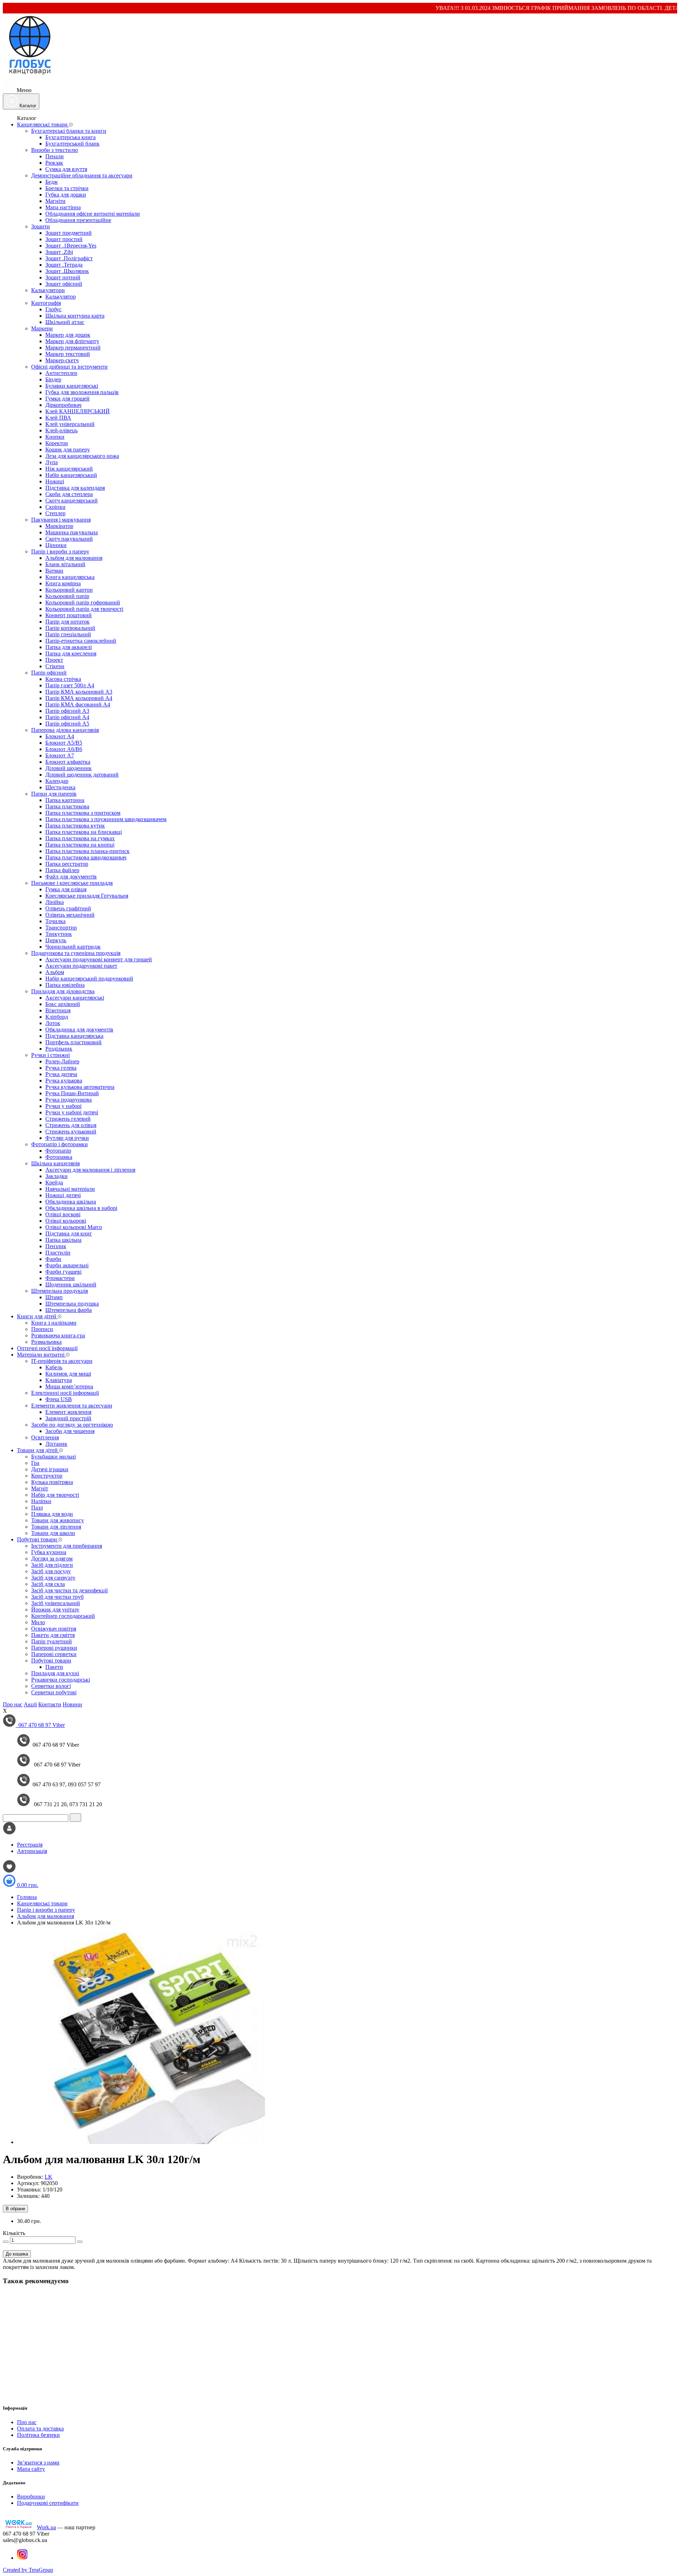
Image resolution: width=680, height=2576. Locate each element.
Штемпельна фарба (69, 1310)
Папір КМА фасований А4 (78, 704)
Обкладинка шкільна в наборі (81, 1208)
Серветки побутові (54, 1692)
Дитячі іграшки (50, 1469)
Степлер (55, 513)
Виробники (31, 2497)
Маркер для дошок (68, 335)
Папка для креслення (71, 653)
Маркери (42, 328)
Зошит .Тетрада (64, 265)
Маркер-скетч (62, 360)
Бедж (52, 182)
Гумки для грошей (67, 399)
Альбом (55, 972)
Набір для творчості (55, 1495)
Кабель (54, 1367)
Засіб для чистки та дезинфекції (69, 1590)
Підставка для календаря (75, 488)
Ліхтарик (56, 1444)
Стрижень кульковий (71, 1131)
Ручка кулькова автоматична (80, 1087)
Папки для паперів (54, 794)
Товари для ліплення (56, 1527)
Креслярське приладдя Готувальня (87, 896)
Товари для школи (53, 1533)
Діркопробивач (63, 405)
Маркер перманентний (73, 348)
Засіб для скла (48, 1584)
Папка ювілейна (65, 985)
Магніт (40, 1488)
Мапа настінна (63, 207)
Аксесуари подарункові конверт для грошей (99, 959)
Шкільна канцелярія (55, 1163)
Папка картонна (65, 800)
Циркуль (56, 940)
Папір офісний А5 (67, 724)
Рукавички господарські (61, 1680)
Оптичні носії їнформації (47, 1348)
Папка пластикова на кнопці (80, 845)
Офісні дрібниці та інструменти (69, 367)
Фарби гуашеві (63, 1272)
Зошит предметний (69, 233)
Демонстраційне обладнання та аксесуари (82, 175)
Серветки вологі (51, 1686)
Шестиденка (60, 787)
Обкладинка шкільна (71, 1202)
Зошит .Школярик (67, 271)
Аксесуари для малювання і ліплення (90, 1170)
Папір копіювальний (70, 628)
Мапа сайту (31, 2469)
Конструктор (47, 1476)
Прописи (42, 1329)
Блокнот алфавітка (68, 762)
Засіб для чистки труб (57, 1597)
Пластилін (58, 1253)
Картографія (46, 303)
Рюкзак (54, 163)
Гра (35, 1463)
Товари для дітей (38, 1450)
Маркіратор (59, 526)
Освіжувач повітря (54, 1629)
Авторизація (32, 1851)
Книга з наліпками (54, 1323)
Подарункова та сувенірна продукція (76, 953)
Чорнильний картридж (73, 947)
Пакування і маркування (61, 520)
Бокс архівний (63, 1004)
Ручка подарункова (69, 1100)
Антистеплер (61, 373)
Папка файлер (62, 870)
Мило (38, 1622)
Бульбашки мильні (53, 1457)
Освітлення (45, 1437)
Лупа (52, 462)
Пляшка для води (52, 1514)
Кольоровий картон (69, 590)
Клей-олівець (61, 430)
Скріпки (55, 507)
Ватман (54, 571)
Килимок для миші (68, 1374)
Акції (30, 1704)
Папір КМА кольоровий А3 (79, 692)
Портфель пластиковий (73, 1042)
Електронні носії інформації (65, 1393)
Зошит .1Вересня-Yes (71, 246)
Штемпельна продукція (59, 1291)
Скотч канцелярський (72, 501)
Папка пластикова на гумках (80, 838)
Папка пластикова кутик (75, 826)
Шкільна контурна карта (75, 316)
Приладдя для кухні (55, 1673)
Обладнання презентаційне (78, 220)
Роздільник (59, 1049)
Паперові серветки (54, 1654)
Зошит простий (64, 239)
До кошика (17, 2254)
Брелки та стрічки (67, 188)
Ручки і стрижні (50, 1055)
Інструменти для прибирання (67, 1546)
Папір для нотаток (67, 622)
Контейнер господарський (63, 1616)
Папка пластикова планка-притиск (87, 851)
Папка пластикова (67, 806)
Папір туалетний (52, 1641)
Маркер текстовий (68, 354)
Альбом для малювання (74, 558)
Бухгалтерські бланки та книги (69, 131)
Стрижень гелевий (68, 1119)
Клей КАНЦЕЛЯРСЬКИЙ (78, 411)
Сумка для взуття (66, 169)
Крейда (54, 1182)
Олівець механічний (70, 915)
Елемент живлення (68, 1412)
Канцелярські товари (43, 124)
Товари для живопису (58, 1520)
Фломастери (60, 1278)
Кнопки (55, 437)
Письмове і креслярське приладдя (72, 883)
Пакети (54, 1667)
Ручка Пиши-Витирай (72, 1093)
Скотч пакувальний (69, 539)
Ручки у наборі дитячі (72, 1112)
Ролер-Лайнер (62, 1061)
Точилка (55, 921)
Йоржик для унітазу (55, 1610)
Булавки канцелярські (72, 386)
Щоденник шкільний (71, 1284)
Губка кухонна (49, 1552)
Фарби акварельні (67, 1265)
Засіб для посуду (51, 1571)
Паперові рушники (54, 1648)
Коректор (57, 443)
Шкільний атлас (65, 322)
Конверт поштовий (69, 615)
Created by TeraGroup (28, 2570)
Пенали (55, 156)
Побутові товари (38, 1539)
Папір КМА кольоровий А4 (79, 698)
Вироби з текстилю (55, 150)
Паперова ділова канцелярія (65, 730)
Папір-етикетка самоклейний (81, 641)
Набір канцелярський (71, 475)
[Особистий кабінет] (9, 1833)
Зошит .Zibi (59, 252)
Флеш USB (59, 1399)
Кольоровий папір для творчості (84, 609)
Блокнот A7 (60, 755)
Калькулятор (61, 297)
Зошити (41, 226)
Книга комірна (63, 583)
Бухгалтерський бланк (72, 144)
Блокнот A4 (60, 736)
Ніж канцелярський (69, 469)
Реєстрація (30, 1845)
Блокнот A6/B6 (64, 749)
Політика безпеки (38, 2435)
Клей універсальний (70, 424)
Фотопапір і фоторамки (59, 1144)
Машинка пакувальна (72, 532)
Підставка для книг (69, 1233)
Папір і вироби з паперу (60, 551)
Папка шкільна (63, 1240)
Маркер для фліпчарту (72, 341)
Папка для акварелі (69, 647)
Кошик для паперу (68, 450)
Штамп (54, 1297)
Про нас (13, 1704)
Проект (54, 660)
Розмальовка (46, 1342)
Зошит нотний (63, 277)
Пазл (37, 1508)
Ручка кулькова (64, 1081)
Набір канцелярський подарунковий (89, 979)
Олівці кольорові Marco (74, 1227)
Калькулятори (48, 290)
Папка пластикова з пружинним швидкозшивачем (106, 819)
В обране (15, 2209)
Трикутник (59, 934)
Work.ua (46, 2527)
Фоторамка (59, 1157)
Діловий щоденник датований (82, 775)
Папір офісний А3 (67, 711)
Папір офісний (49, 673)
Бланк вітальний (65, 564)
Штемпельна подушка (72, 1304)
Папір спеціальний (68, 634)
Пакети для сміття (53, 1635)
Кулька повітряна (52, 1482)
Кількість (14, 2233)
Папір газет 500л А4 (70, 685)
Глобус (53, 309)
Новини (72, 1704)
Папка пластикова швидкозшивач (86, 857)
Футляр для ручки (67, 1138)
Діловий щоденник (69, 768)
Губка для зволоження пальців (82, 392)
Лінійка (55, 902)
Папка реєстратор (67, 864)
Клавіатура (59, 1380)
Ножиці (55, 481)
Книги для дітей (37, 1316)
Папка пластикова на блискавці (84, 832)
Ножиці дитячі (63, 1195)
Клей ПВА (58, 418)
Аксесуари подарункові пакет (81, 966)
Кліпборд (57, 1017)
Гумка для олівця (66, 889)
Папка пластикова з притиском (83, 813)
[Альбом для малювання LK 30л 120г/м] (159, 2142)
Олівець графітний (68, 908)
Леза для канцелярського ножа (82, 456)
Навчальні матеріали (70, 1189)
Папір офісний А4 (67, 717)
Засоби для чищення (70, 1431)
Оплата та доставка (40, 2429)
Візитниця (58, 1010)
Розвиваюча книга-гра (58, 1335)
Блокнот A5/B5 (64, 743)
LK (49, 2177)
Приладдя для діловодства (63, 991)
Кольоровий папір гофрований (83, 602)
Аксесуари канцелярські (75, 998)
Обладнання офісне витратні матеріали (93, 214)
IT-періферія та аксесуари (62, 1361)
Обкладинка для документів (79, 1030)
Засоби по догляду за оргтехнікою (72, 1425)
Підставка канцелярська (74, 1036)
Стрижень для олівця (71, 1125)
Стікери (55, 666)
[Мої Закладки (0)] (9, 1871)
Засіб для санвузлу (53, 1578)
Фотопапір (58, 1151)
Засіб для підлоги (52, 1565)
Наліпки (41, 1501)
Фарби (53, 1259)
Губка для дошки (66, 195)
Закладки (56, 1176)
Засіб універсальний (56, 1603)
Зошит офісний (64, 284)
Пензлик (56, 1246)
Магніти (55, 201)
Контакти (50, 1704)
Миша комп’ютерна (69, 1386)
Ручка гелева (61, 1068)
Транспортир (61, 928)
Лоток (53, 1023)
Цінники (56, 545)
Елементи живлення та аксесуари (72, 1406)
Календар (57, 781)
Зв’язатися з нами (38, 2463)
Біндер (53, 379)
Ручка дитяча (61, 1074)
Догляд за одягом (52, 1559)
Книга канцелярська (70, 577)
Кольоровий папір (67, 596)
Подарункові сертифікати (48, 2503)
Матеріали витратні (41, 1355)
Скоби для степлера (69, 494)
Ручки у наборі (63, 1106)
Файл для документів (71, 877)
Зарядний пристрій (68, 1418)
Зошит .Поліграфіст (69, 258)
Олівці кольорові (66, 1221)
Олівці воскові (63, 1214)
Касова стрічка (63, 679)
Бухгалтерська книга (70, 137)
